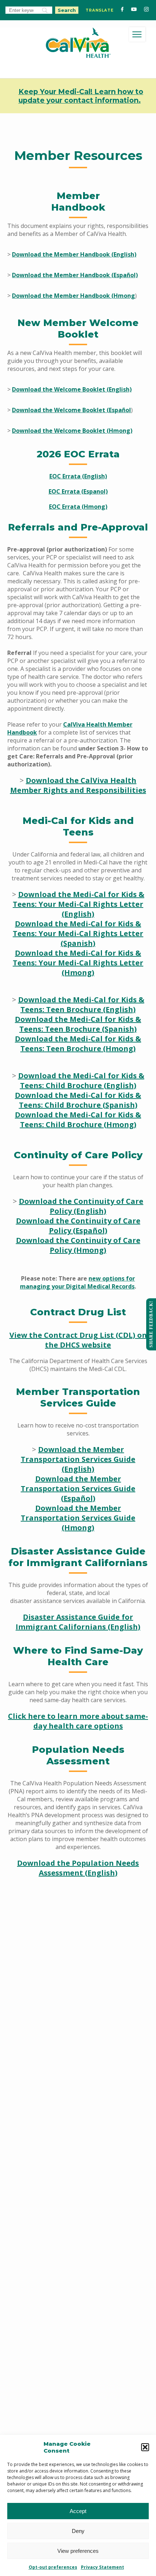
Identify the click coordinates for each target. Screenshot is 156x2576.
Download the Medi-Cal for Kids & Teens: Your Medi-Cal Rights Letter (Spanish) (78, 933)
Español (120, 410)
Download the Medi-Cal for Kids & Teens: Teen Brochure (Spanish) (78, 1024)
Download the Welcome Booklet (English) (72, 389)
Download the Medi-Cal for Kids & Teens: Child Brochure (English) (81, 1080)
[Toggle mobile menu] (137, 34)
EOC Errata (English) (78, 476)
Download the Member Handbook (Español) (75, 275)
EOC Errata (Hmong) (78, 507)
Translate (100, 10)
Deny (78, 2531)
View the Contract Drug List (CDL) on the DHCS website (78, 1340)
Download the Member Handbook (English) (74, 254)
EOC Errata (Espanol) (78, 491)
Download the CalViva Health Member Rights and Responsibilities (78, 785)
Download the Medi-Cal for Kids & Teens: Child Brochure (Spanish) (78, 1100)
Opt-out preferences (53, 2567)
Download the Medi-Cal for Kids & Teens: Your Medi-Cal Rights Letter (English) (79, 904)
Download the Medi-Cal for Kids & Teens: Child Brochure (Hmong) (78, 1120)
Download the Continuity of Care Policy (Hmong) (78, 1245)
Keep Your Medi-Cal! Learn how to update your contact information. (81, 96)
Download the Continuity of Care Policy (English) (81, 1206)
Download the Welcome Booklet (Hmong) (72, 431)
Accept (78, 2511)
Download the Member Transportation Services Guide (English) (78, 1459)
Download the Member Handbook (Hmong (73, 296)
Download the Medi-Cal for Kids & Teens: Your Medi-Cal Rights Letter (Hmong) (78, 963)
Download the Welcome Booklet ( (60, 410)
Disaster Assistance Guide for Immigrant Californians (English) (78, 1622)
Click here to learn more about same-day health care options (78, 1721)
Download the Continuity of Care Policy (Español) (78, 1226)
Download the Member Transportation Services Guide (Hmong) (78, 1518)
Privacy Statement (102, 2567)
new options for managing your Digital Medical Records (77, 1282)
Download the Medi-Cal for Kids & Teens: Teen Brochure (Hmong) (78, 1044)
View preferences (78, 2551)
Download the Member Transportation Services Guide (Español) (78, 1488)
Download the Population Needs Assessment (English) (78, 1868)
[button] (145, 2447)
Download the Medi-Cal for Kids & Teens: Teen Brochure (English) (81, 1004)
